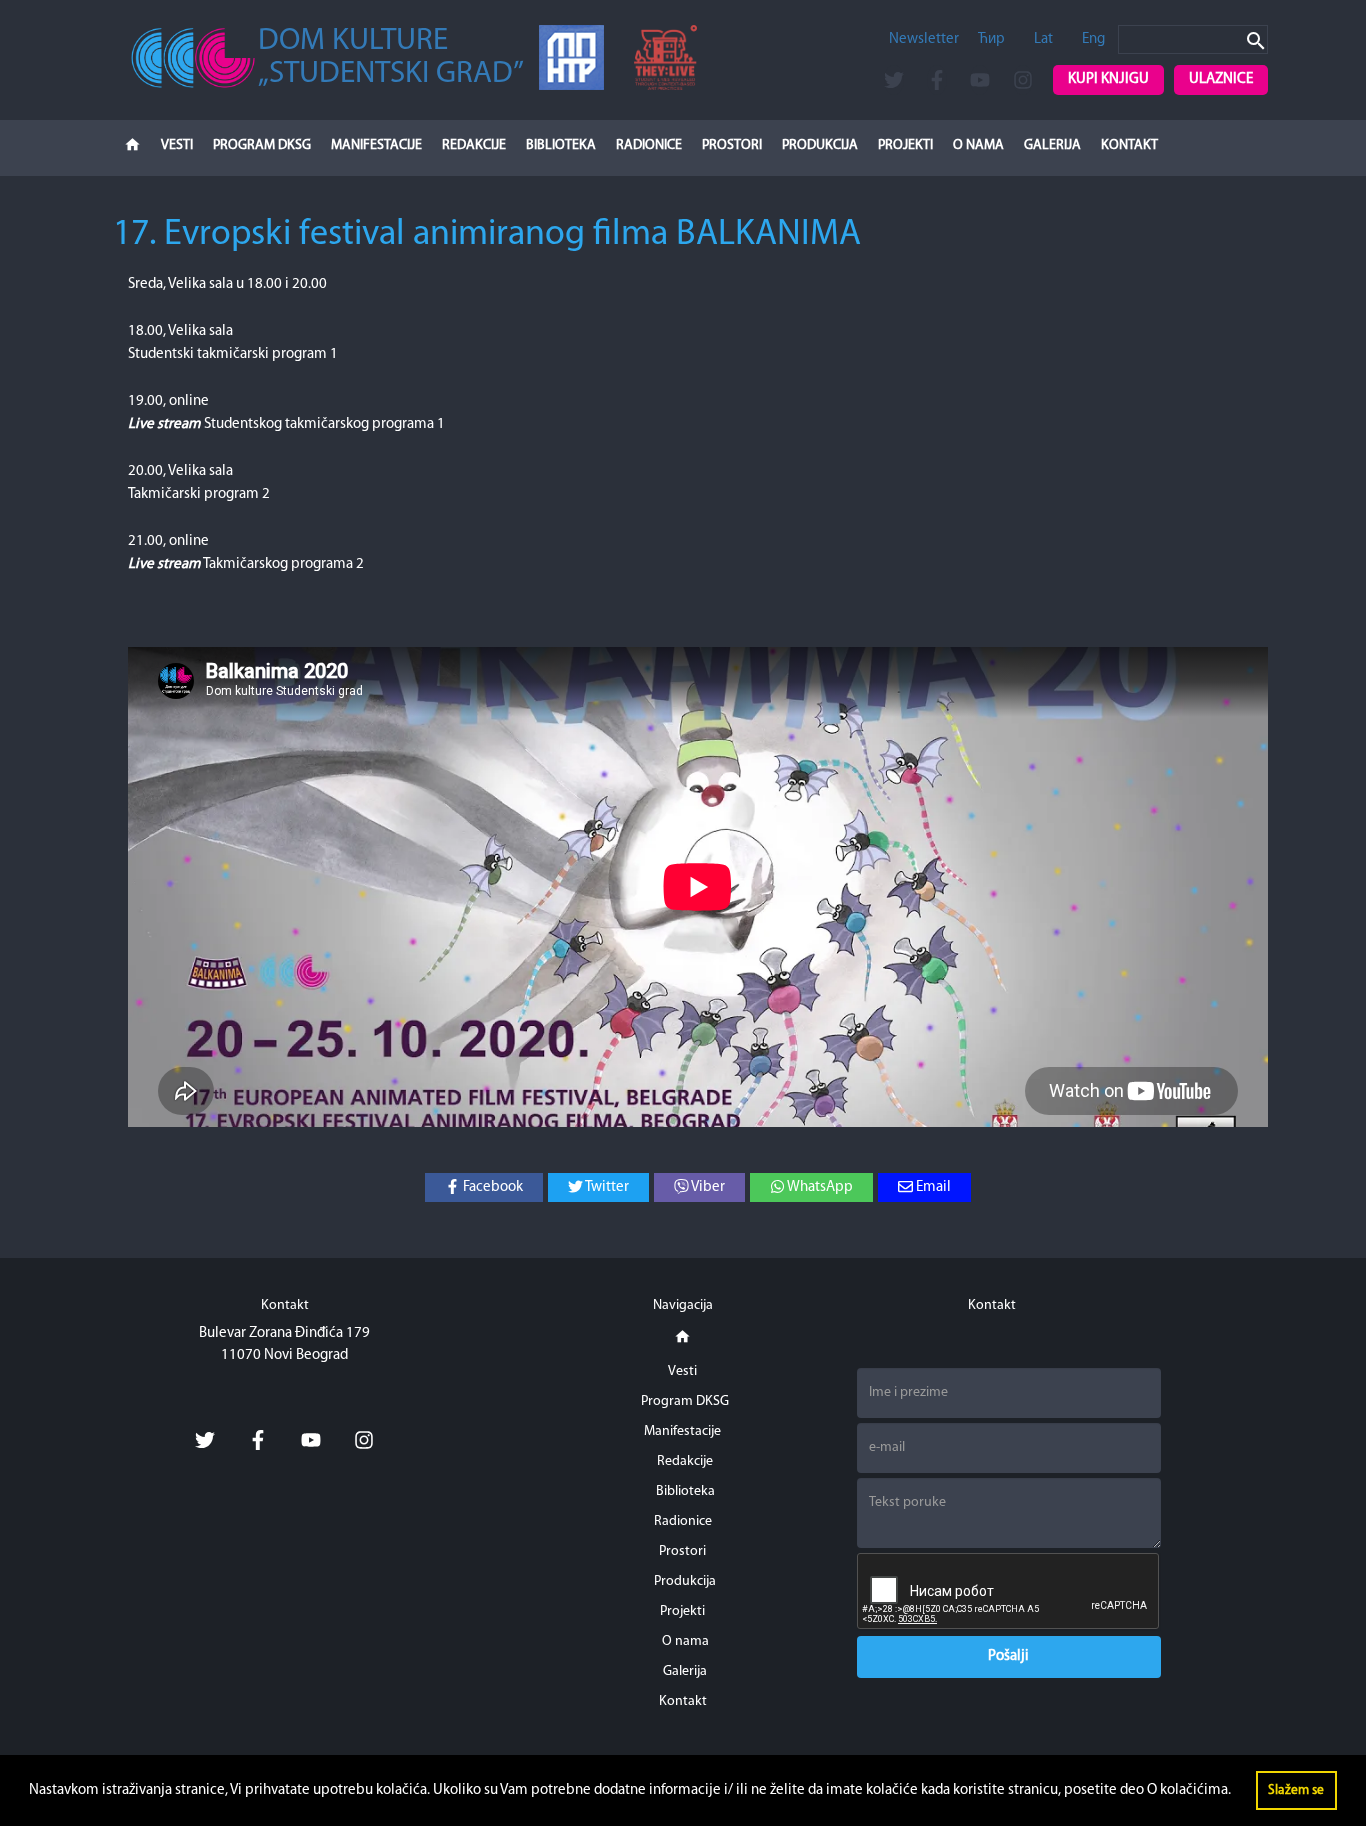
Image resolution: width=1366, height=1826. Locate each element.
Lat (1043, 39)
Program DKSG (262, 145)
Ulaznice (1221, 79)
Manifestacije (376, 145)
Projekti (905, 145)
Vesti (177, 145)
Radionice (649, 145)
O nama (978, 145)
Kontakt (1129, 145)
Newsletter (924, 39)
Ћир (991, 39)
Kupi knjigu (1108, 79)
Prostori (732, 145)
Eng (1093, 39)
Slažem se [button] (1296, 1790)
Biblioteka (561, 145)
